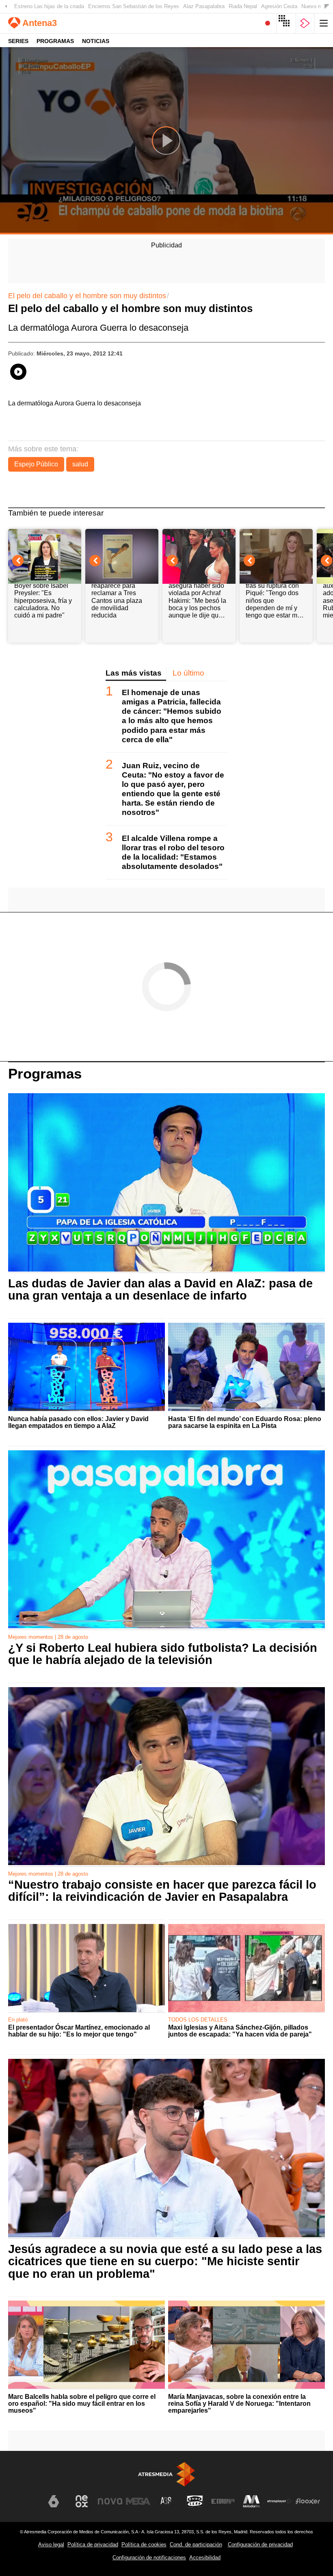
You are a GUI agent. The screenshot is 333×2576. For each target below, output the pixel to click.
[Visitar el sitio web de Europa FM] (223, 2501)
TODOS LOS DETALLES (198, 2020)
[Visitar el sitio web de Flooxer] (308, 2501)
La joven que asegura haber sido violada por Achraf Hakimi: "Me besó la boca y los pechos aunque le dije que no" (197, 597)
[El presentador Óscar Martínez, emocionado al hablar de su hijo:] (86, 1968)
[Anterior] (6, 7)
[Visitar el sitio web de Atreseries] (166, 2501)
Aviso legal (51, 2545)
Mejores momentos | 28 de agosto (48, 1637)
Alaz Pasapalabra (204, 6)
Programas (55, 41)
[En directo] (268, 23)
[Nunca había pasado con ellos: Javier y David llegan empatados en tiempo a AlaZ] (86, 1367)
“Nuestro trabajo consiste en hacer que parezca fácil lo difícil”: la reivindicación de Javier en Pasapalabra (162, 1891)
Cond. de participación (196, 2545)
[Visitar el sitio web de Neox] (82, 2501)
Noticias (96, 41)
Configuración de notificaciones (149, 2558)
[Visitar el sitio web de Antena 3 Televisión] (25, 2505)
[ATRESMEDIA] (166, 2474)
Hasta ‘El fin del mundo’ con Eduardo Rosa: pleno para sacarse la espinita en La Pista (245, 1422)
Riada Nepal (243, 6)
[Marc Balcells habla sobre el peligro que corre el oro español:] (86, 2345)
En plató (18, 2020)
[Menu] (324, 23)
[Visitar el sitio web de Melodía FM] (251, 2501)
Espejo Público (36, 464)
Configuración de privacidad (260, 2545)
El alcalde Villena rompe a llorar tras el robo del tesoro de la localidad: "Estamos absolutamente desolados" (173, 852)
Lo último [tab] (188, 673)
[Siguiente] (327, 7)
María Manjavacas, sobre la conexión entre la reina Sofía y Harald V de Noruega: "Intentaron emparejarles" (239, 2404)
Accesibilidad (205, 2558)
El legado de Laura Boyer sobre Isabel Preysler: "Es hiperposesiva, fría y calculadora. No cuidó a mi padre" (43, 597)
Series (18, 41)
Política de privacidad (93, 2545)
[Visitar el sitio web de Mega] (138, 2501)
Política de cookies (144, 2545)
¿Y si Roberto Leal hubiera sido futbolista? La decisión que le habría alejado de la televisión (163, 1654)
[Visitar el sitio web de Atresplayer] (279, 2501)
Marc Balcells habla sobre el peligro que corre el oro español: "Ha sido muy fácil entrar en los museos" (82, 2404)
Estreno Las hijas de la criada (49, 6)
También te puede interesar (56, 513)
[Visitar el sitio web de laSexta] (54, 2501)
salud (80, 464)
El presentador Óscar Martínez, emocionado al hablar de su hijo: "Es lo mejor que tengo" (79, 2031)
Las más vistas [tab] (134, 673)
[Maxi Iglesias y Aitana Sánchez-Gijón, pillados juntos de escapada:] (247, 1968)
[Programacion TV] (286, 23)
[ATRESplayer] (305, 23)
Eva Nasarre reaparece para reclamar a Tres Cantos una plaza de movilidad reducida (117, 597)
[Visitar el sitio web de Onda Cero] (195, 2501)
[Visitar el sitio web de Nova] (110, 2501)
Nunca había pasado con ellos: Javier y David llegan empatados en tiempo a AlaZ (78, 1422)
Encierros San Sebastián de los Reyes (134, 6)
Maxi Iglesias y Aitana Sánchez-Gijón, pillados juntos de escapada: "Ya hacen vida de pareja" (240, 2031)
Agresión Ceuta (279, 6)
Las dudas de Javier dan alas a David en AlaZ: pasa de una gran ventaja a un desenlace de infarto (160, 1289)
